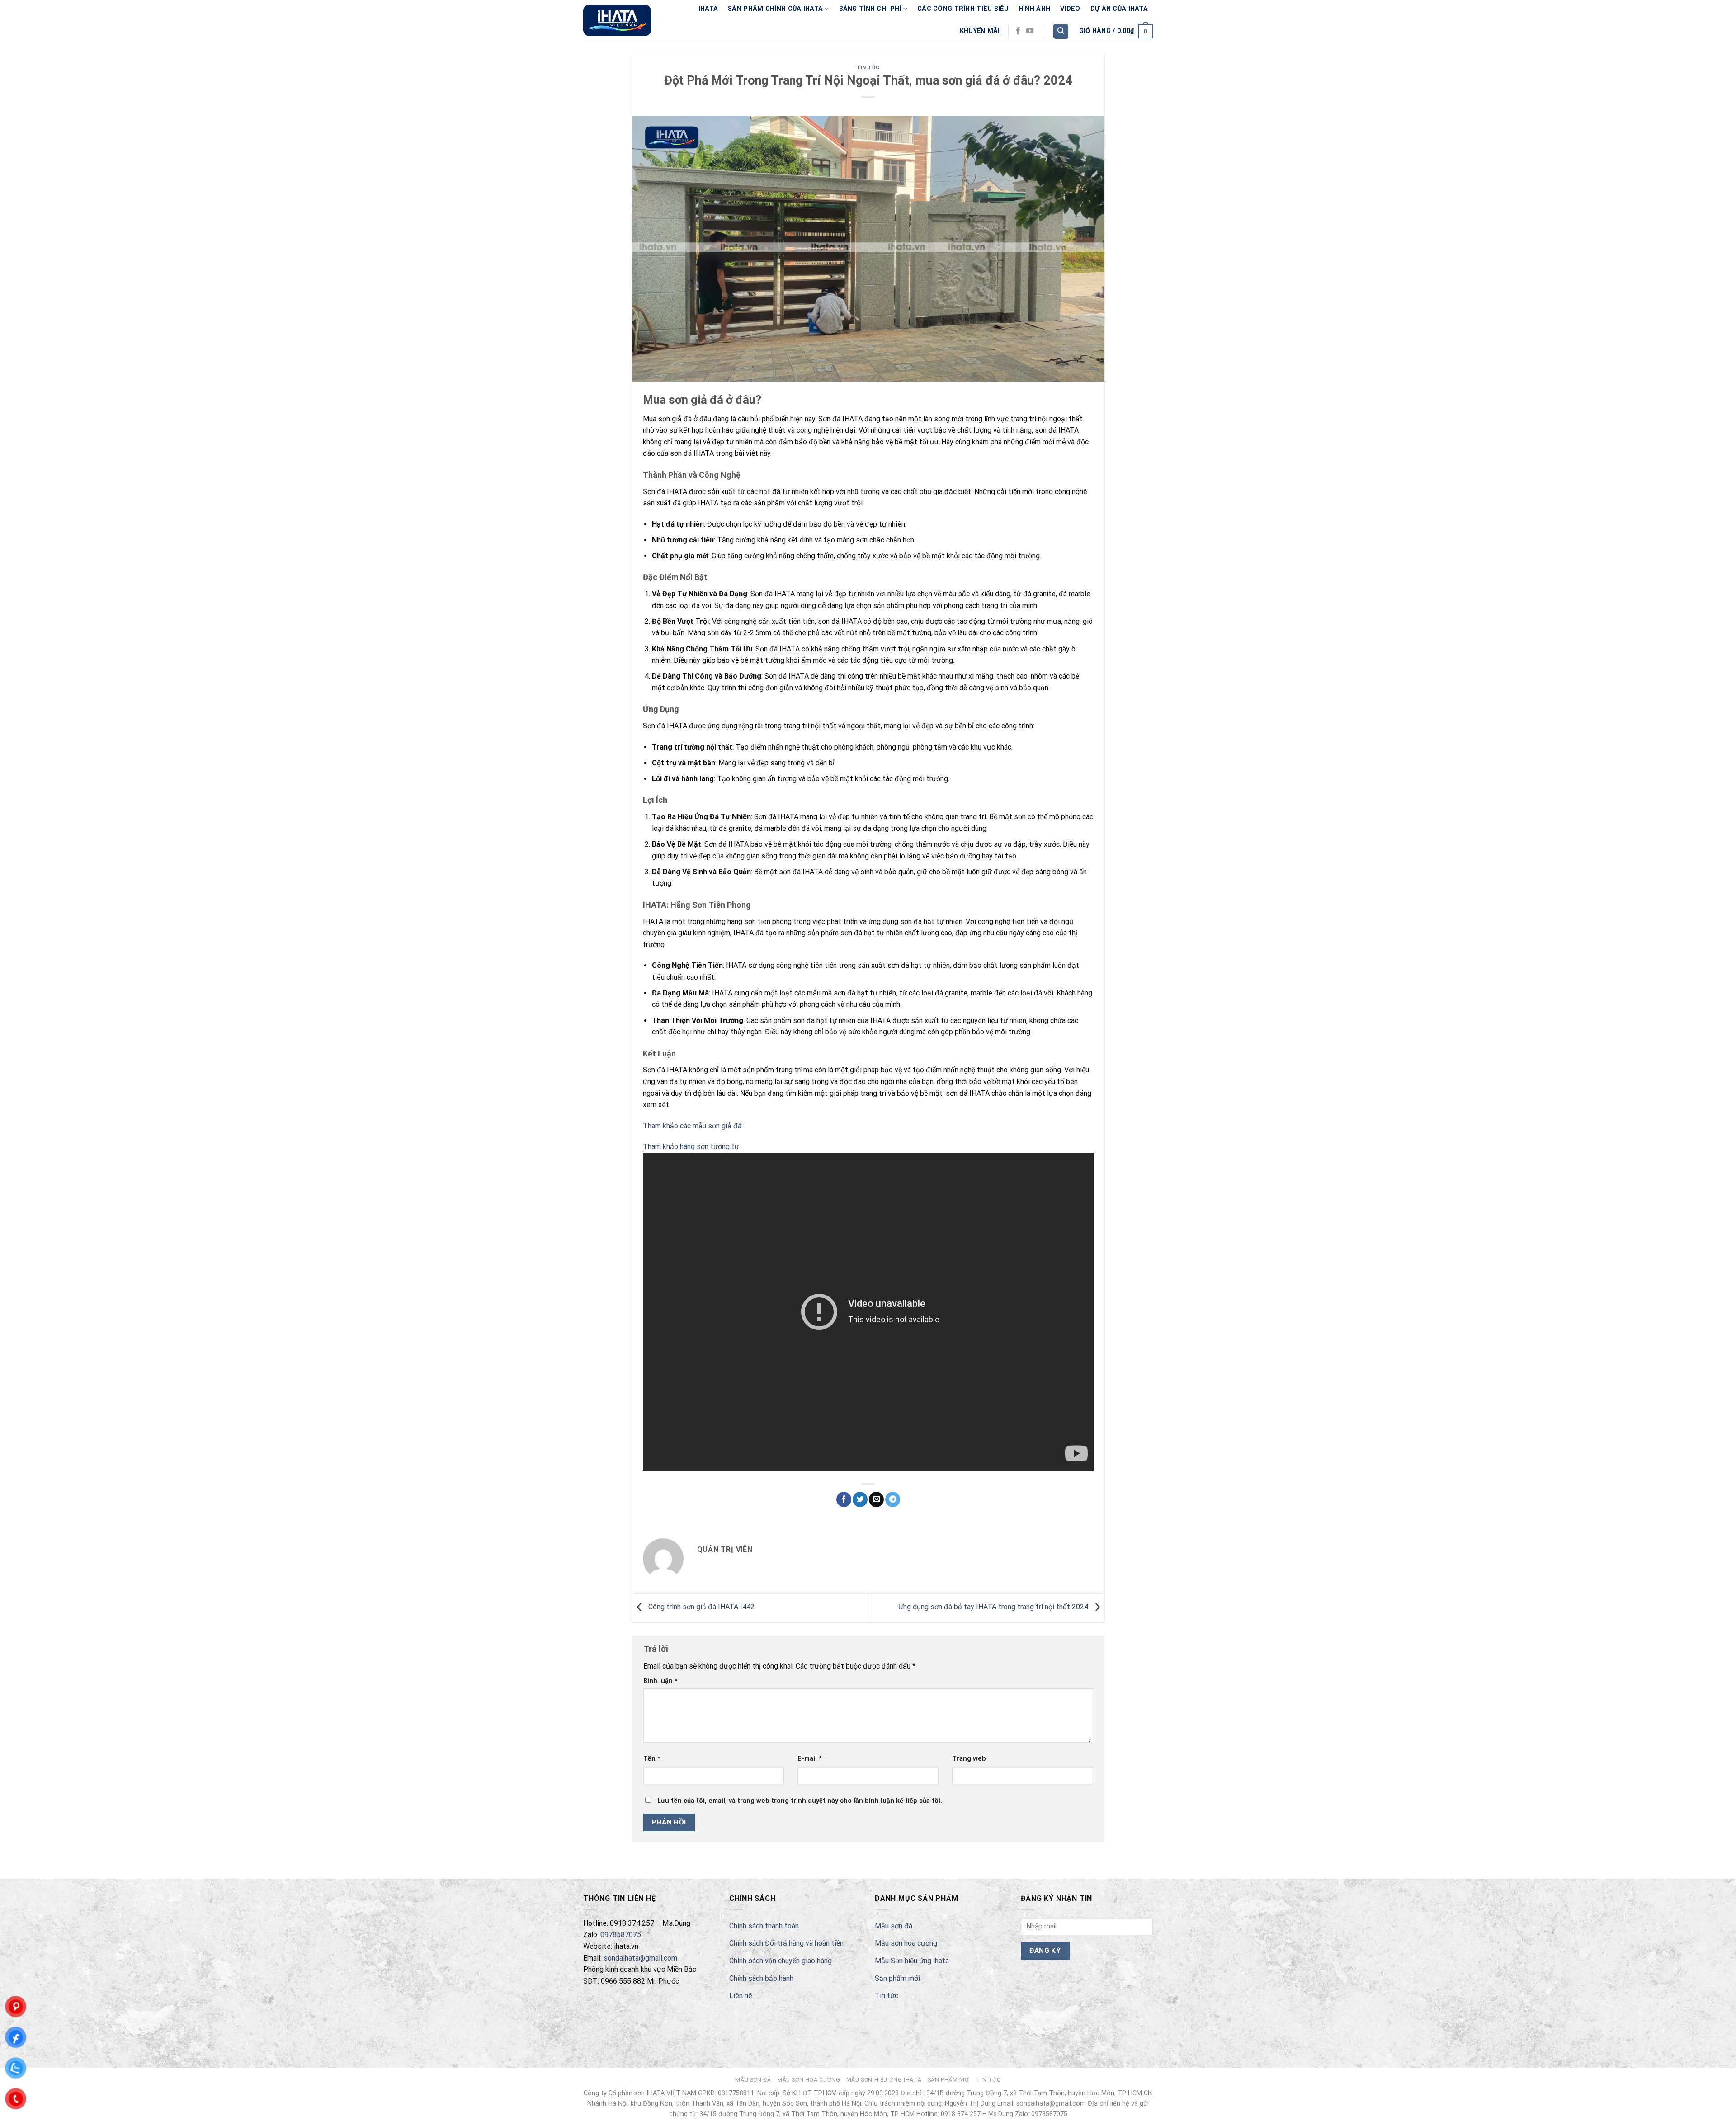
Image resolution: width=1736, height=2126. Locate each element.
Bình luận (660, 1681)
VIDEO (1070, 9)
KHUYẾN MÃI (980, 31)
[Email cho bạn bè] (876, 1499)
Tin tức (868, 68)
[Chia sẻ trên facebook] (844, 1499)
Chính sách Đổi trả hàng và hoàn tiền (786, 1943)
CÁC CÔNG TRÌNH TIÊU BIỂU (963, 9)
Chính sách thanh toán (764, 1926)
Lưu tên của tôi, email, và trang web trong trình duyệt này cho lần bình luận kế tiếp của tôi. (800, 1801)
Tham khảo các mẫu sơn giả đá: (693, 1126)
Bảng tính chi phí (870, 9)
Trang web (969, 1759)
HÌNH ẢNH (1034, 9)
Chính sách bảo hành (761, 1978)
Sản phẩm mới (897, 1978)
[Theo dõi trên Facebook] (1018, 31)
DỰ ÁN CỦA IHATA (1119, 9)
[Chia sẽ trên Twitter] (860, 1499)
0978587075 (621, 1935)
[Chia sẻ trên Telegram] (893, 1499)
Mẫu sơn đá (894, 1926)
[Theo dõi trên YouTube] (1030, 31)
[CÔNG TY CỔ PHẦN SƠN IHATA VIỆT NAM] (617, 20)
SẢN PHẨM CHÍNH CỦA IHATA (775, 9)
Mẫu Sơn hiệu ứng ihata (912, 1961)
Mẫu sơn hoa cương (906, 1943)
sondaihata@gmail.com (640, 1958)
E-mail (810, 1759)
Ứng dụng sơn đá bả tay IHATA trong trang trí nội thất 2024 (994, 1607)
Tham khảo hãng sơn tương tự (691, 1147)
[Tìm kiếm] (1061, 31)
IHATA (708, 9)
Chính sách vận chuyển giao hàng (781, 1961)
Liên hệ (741, 1996)
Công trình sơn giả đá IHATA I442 (701, 1607)
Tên (652, 1759)
